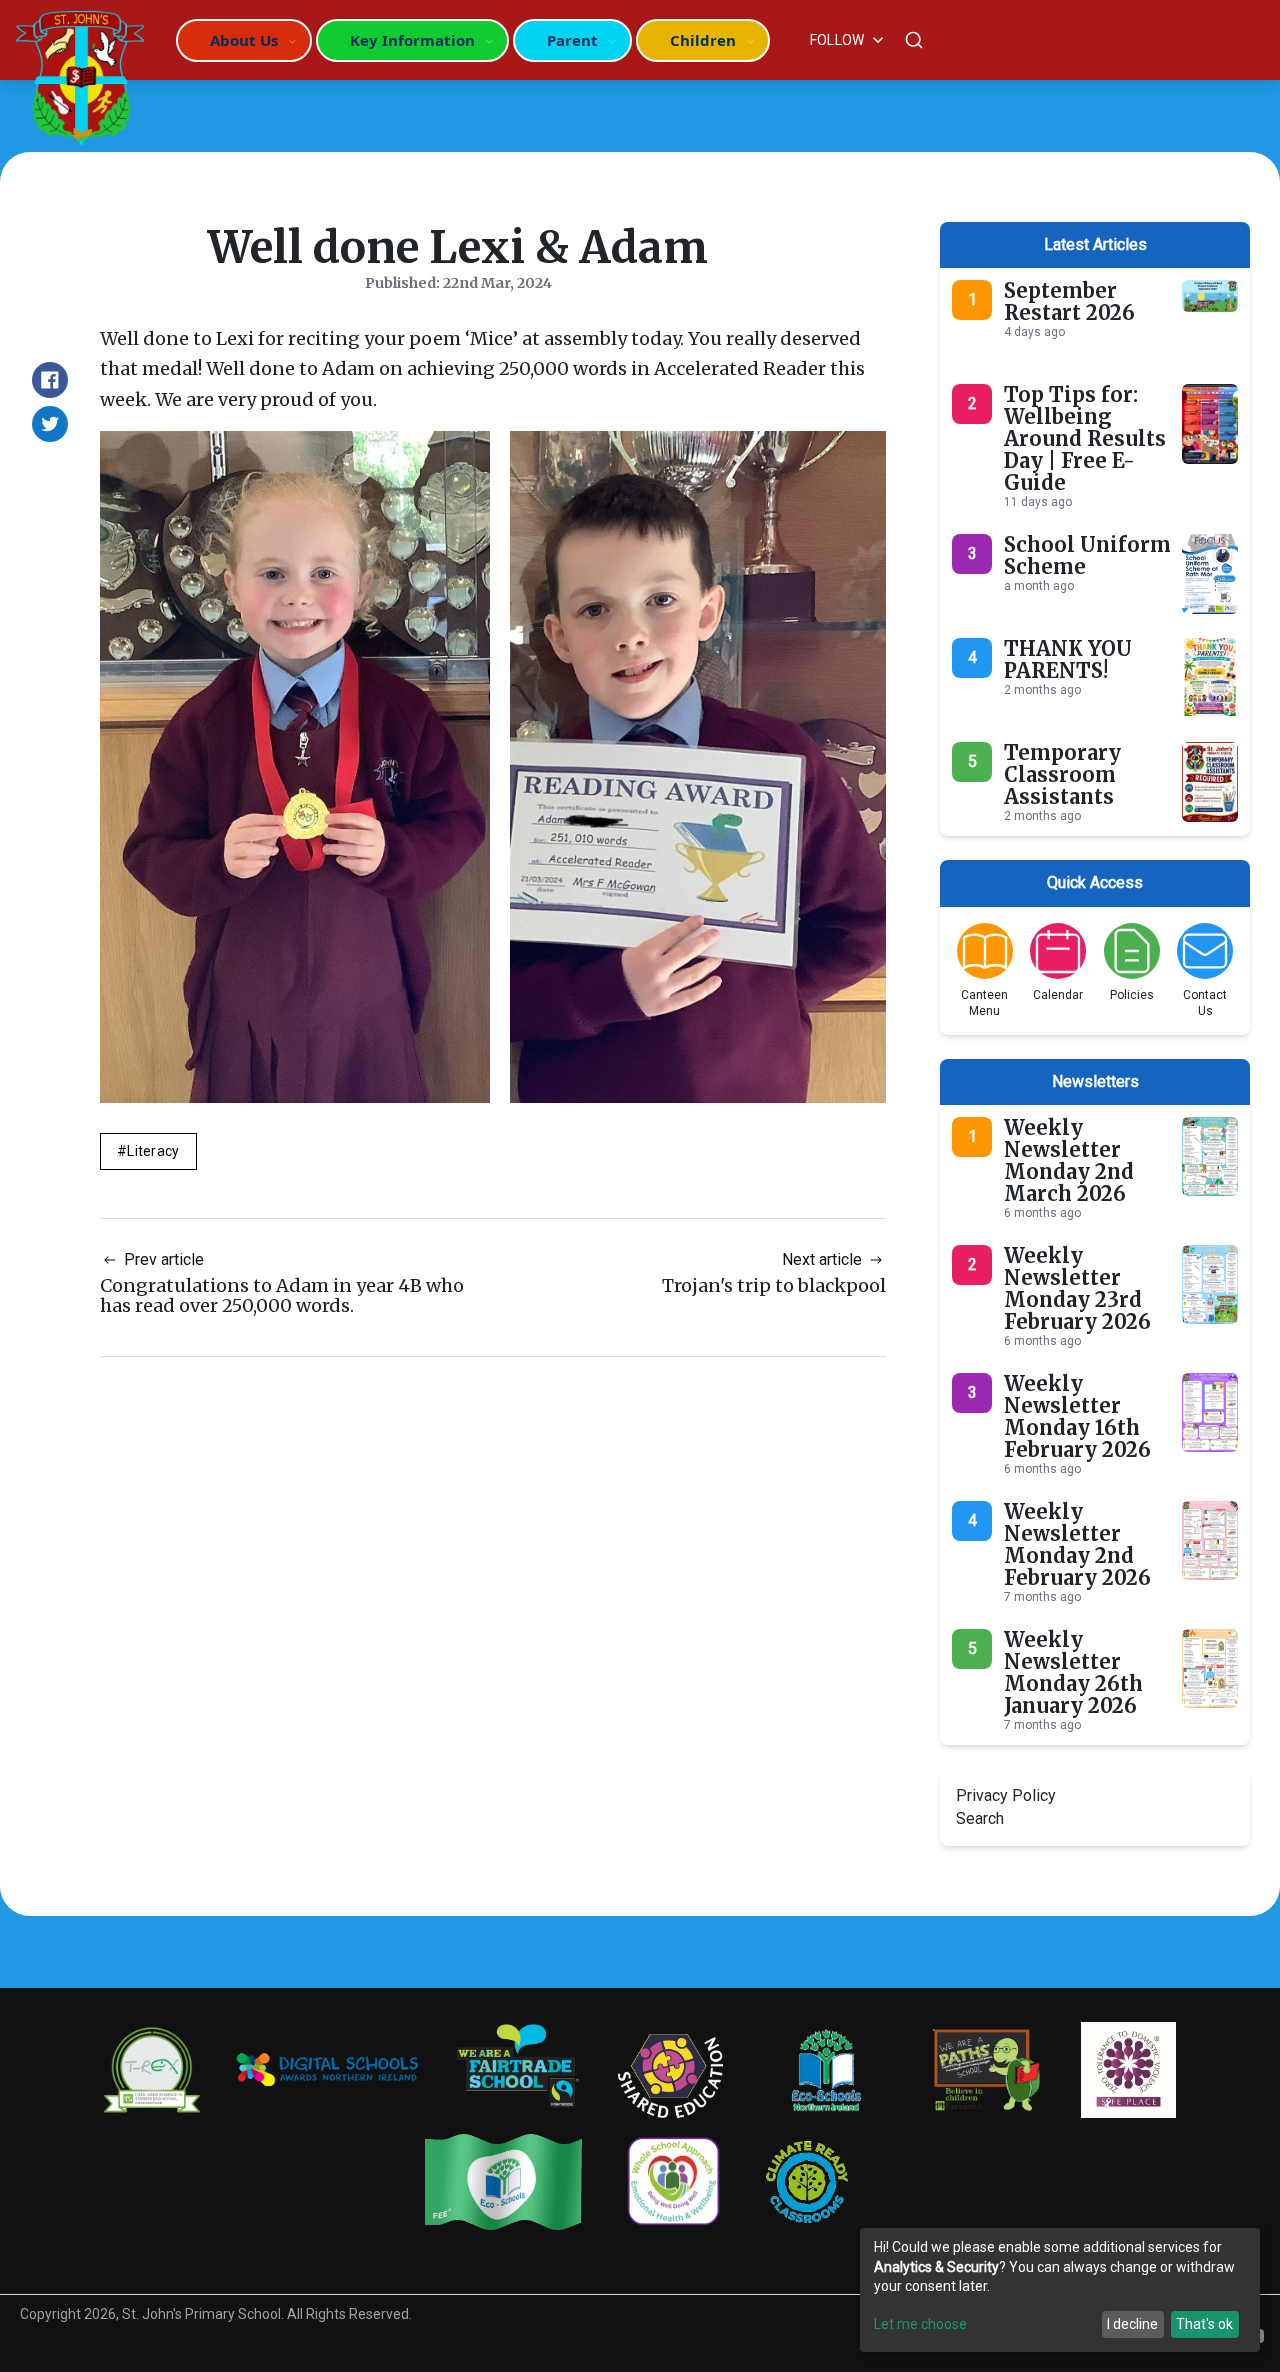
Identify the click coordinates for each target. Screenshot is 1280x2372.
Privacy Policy (1006, 1795)
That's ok (1204, 2324)
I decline (1132, 2324)
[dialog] (1060, 2290)
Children (703, 40)
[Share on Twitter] (50, 424)
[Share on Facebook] (50, 380)
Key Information (412, 40)
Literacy (153, 1151)
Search (980, 1818)
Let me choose (920, 2324)
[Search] (914, 40)
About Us (244, 40)
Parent (572, 40)
